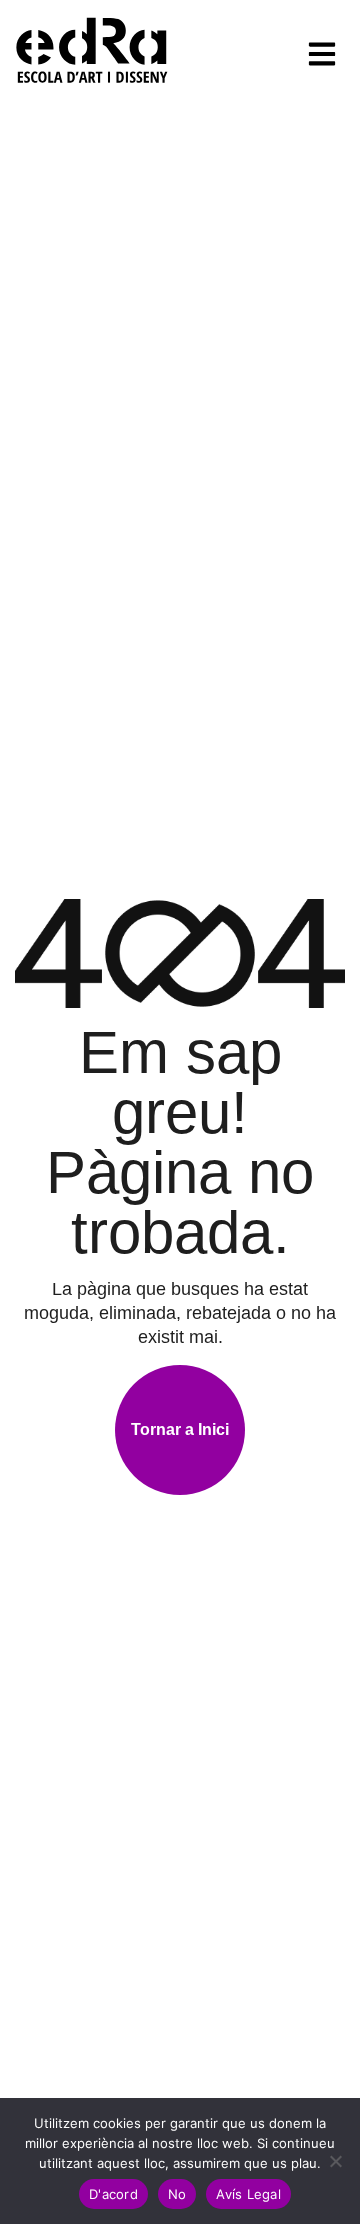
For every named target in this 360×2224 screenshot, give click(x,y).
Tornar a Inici (180, 1429)
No (177, 2194)
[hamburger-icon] (322, 54)
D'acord (113, 2194)
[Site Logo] (92, 49)
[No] (335, 2161)
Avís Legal (248, 2194)
